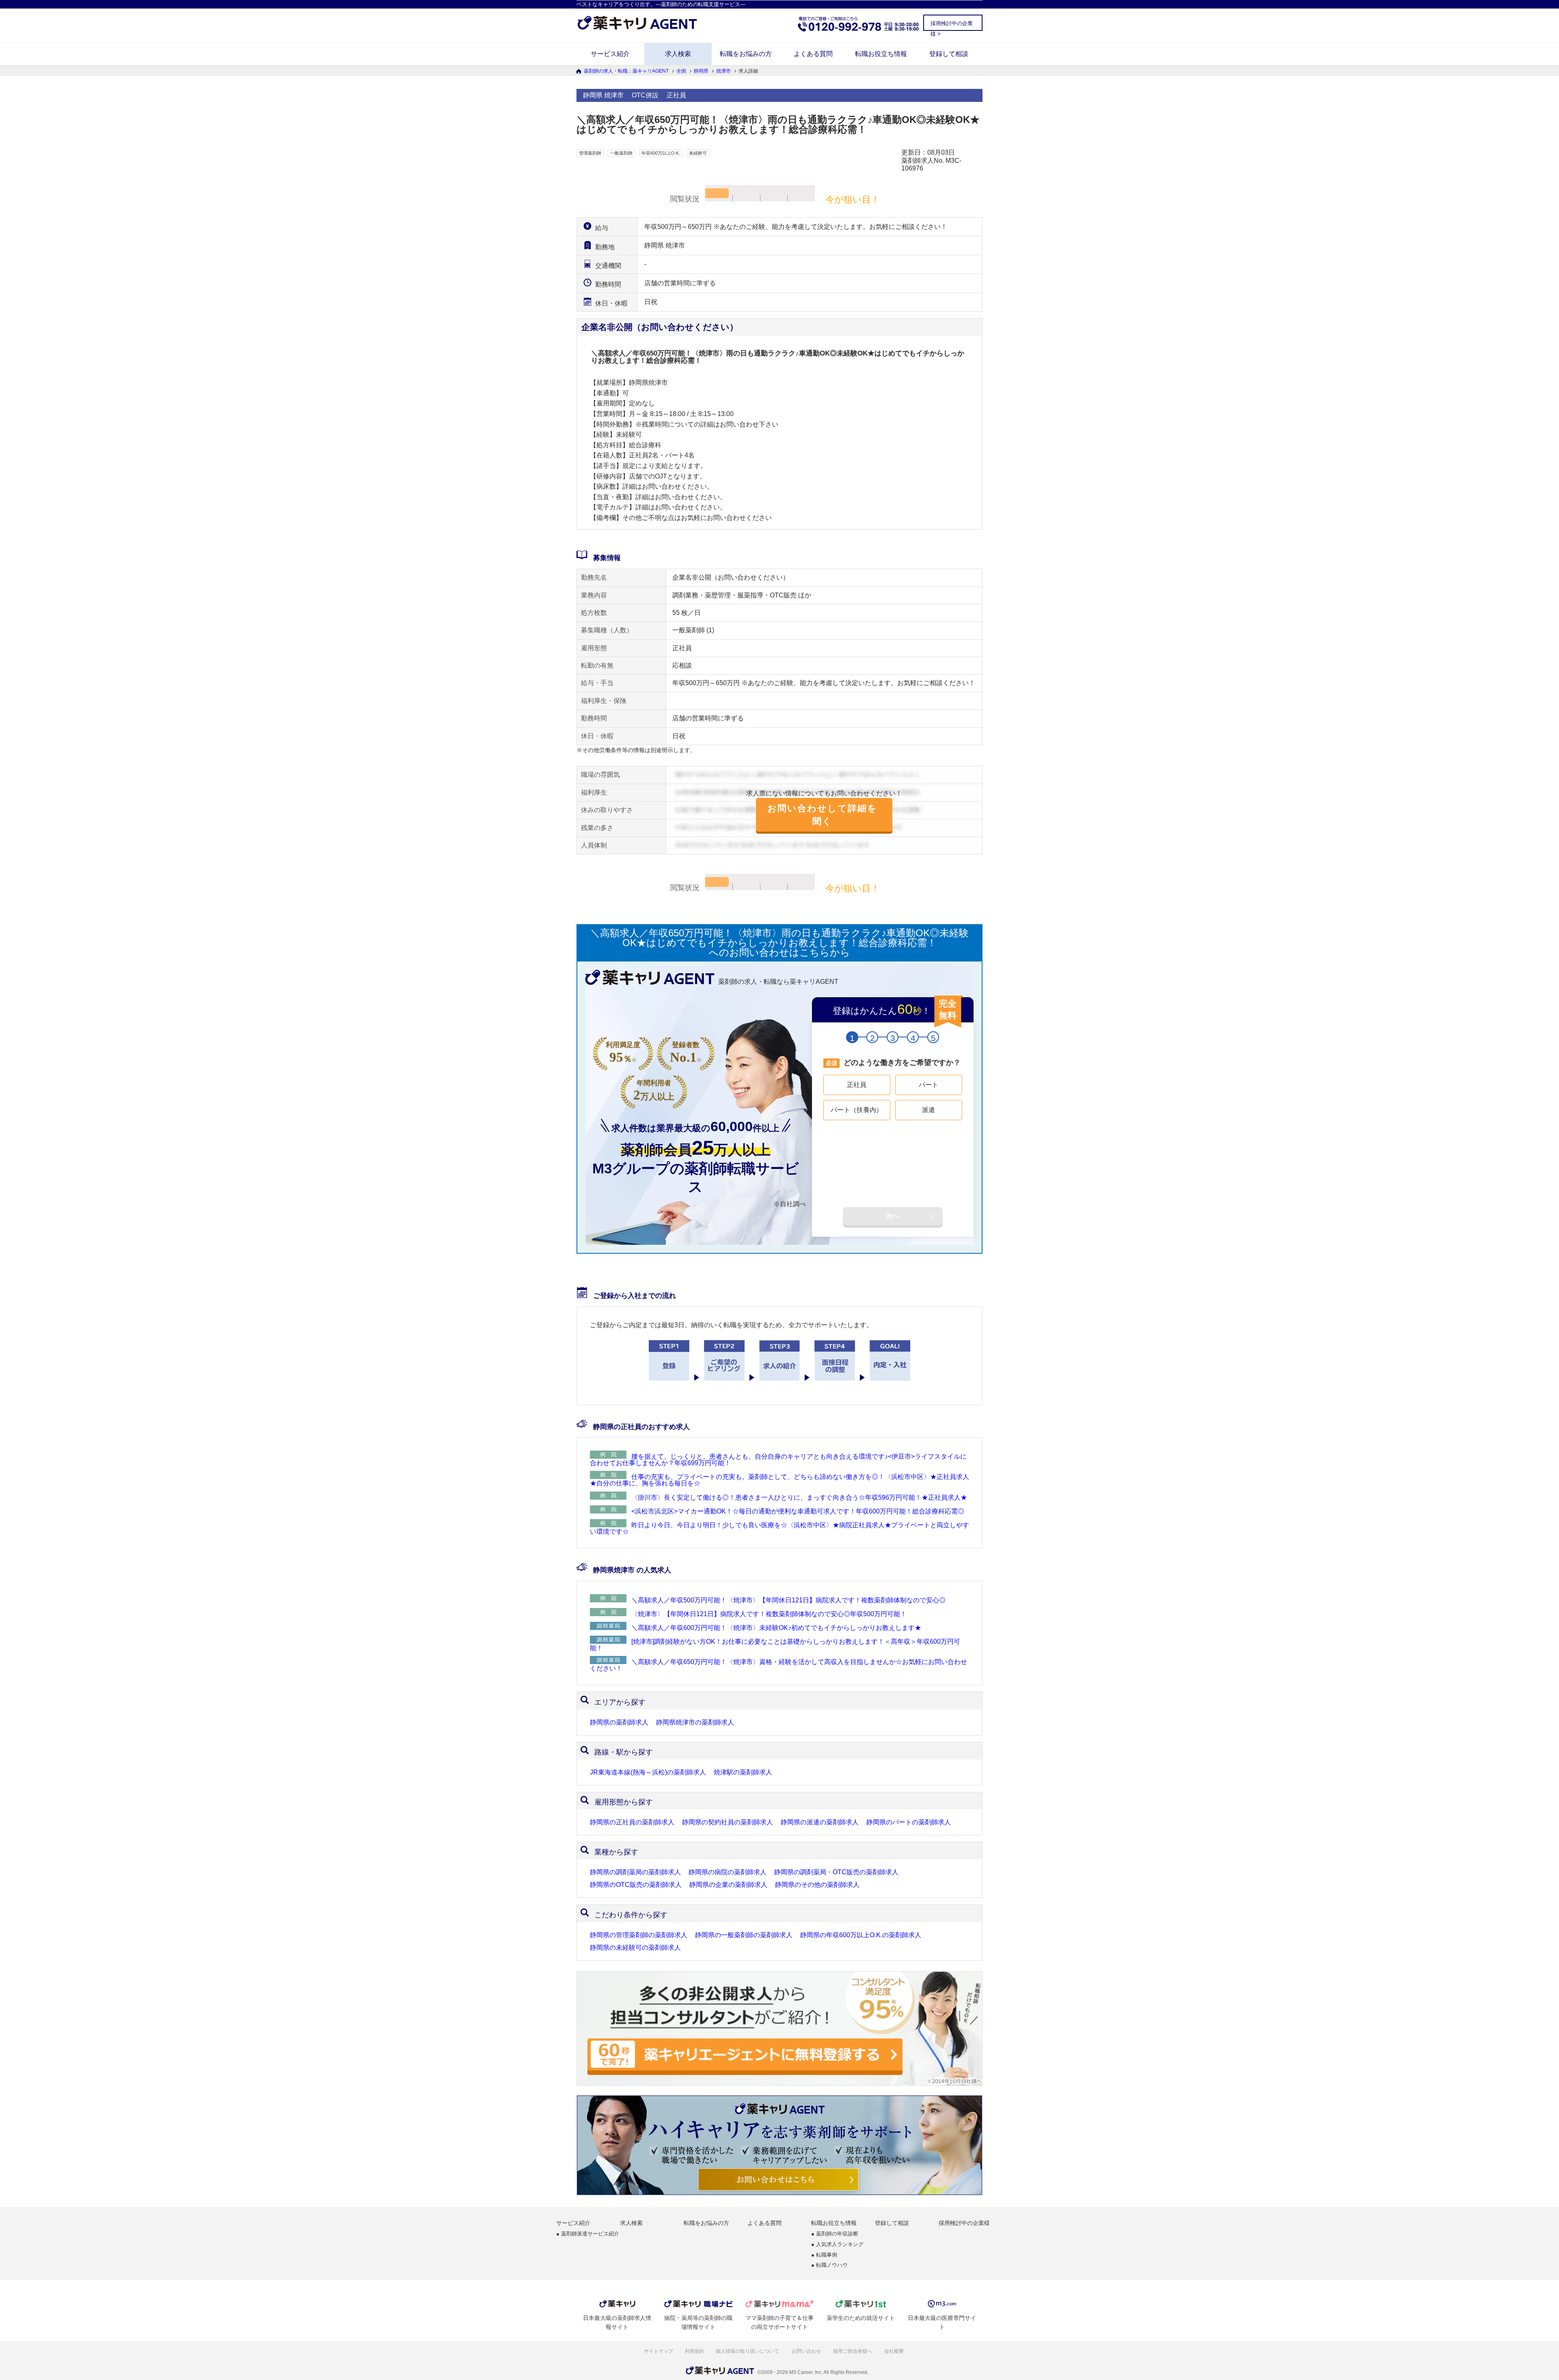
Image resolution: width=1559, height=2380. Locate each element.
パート (928, 1085)
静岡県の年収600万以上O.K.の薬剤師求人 (861, 1935)
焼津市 (723, 71)
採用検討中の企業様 (964, 2223)
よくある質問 (813, 54)
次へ (893, 1216)
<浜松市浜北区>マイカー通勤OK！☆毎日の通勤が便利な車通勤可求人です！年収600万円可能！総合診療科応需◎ (798, 1511)
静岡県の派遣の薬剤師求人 (820, 1822)
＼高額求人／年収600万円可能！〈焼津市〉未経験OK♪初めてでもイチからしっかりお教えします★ (776, 1628)
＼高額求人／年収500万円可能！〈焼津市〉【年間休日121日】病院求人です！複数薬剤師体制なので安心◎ (788, 1600)
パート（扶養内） (857, 1110)
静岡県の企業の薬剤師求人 (728, 1885)
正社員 (857, 1085)
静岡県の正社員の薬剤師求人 (632, 1822)
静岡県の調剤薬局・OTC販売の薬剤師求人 (836, 1872)
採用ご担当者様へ (853, 2351)
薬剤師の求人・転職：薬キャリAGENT (626, 71)
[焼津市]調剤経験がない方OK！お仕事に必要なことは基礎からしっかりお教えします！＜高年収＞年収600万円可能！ (775, 1645)
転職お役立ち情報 (881, 54)
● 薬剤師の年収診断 (835, 2234)
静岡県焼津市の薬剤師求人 (695, 1722)
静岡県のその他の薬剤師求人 (817, 1885)
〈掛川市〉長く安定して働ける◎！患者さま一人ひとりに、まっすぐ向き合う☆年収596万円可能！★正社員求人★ (799, 1497)
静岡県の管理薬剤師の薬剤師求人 (639, 1935)
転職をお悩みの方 (746, 54)
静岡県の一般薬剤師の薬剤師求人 (744, 1935)
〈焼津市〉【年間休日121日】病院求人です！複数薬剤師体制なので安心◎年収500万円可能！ (769, 1614)
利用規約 (695, 2351)
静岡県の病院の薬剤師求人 (728, 1872)
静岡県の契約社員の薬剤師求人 (728, 1822)
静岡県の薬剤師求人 (619, 1722)
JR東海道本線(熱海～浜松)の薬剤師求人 (648, 1772)
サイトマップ (659, 2351)
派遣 (928, 1110)
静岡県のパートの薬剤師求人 (909, 1822)
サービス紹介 (610, 54)
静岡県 (701, 71)
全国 (681, 71)
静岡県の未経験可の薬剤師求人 (635, 1948)
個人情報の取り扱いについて (748, 2351)
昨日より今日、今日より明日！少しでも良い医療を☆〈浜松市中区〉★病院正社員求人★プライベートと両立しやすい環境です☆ (779, 1528)
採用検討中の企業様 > (952, 25)
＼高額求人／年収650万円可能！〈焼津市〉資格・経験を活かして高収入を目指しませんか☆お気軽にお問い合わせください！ (778, 1665)
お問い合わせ (807, 2351)
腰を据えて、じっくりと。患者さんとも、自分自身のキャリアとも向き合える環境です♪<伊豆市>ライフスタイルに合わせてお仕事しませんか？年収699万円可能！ (778, 1460)
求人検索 (678, 54)
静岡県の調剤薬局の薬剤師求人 (635, 1872)
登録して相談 (949, 54)
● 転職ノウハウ (829, 2265)
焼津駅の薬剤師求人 (743, 1772)
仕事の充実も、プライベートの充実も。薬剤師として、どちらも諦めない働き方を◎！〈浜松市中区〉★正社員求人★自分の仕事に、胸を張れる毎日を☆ (779, 1480)
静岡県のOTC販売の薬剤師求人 (636, 1885)
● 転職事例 (824, 2255)
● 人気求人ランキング (837, 2245)
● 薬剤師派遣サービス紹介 (588, 2234)
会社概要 (895, 2351)
